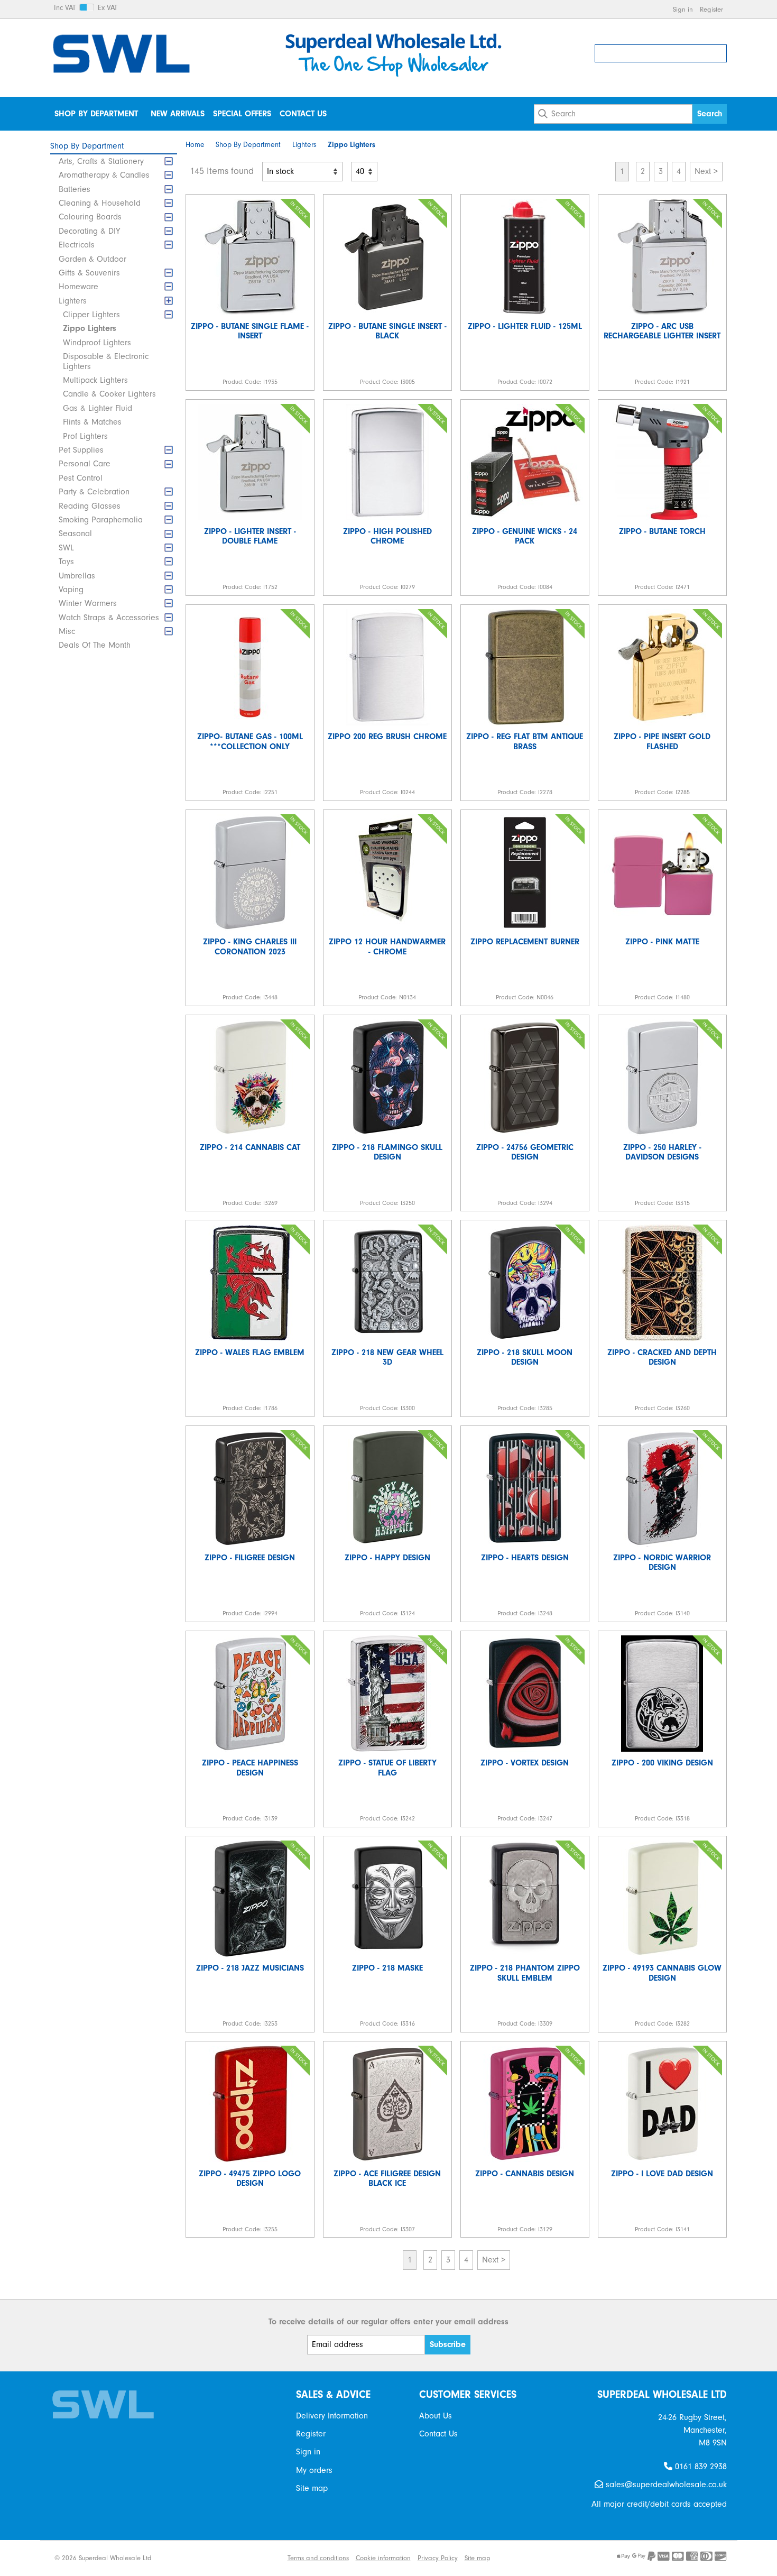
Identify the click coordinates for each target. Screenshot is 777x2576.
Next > (706, 171)
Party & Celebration (94, 492)
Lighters (73, 301)
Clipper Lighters (91, 315)
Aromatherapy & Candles (104, 175)
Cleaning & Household (100, 203)
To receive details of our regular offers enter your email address (388, 2322)
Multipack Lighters (95, 380)
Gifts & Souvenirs (89, 273)
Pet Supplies (81, 450)
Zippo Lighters (90, 328)
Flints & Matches (92, 422)
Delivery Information (332, 2416)
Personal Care (85, 464)
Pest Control (81, 478)
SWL (66, 548)
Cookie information (383, 2558)
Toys (66, 562)
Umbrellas (77, 576)
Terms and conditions (318, 2558)
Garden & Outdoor (92, 259)
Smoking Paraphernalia (101, 520)
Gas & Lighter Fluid (98, 408)
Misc (67, 631)
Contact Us (303, 114)
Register (711, 9)
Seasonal (75, 533)
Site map (312, 2488)
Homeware (78, 287)
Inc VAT (65, 8)
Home (195, 145)
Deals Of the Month (95, 645)
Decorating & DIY (89, 231)
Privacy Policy (438, 2558)
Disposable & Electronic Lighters (106, 361)
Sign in (683, 9)
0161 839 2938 (700, 2467)
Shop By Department (96, 114)
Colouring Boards (90, 217)
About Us (436, 2416)
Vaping (71, 590)
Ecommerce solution (203, 2558)
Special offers (242, 114)
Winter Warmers (88, 603)
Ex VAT (108, 8)
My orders (314, 2470)
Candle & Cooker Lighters (109, 394)
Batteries (75, 189)
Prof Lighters (85, 436)
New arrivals (178, 114)
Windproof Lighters (97, 343)
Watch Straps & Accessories (109, 618)
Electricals (77, 245)
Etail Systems (261, 2558)
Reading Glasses (90, 506)
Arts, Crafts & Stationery (101, 161)
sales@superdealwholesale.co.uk (665, 2485)
